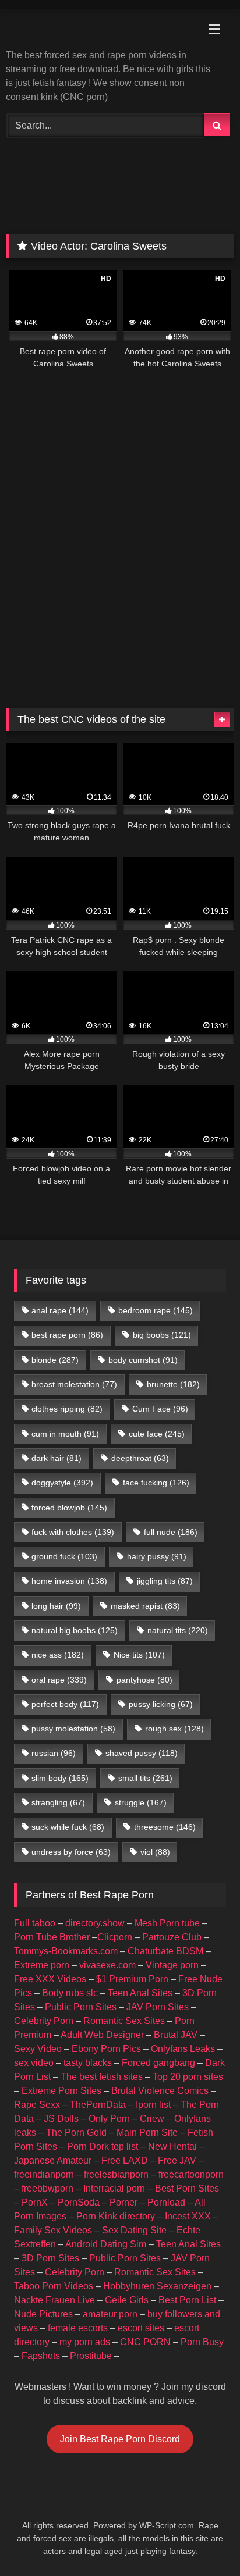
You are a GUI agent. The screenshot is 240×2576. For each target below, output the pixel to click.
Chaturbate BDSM (165, 1951)
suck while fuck (68, 1827)
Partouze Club (172, 1937)
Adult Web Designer (102, 2035)
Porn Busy (202, 2342)
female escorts (78, 2328)
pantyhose (144, 1680)
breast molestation (74, 1384)
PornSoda (79, 2202)
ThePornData (98, 2105)
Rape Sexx (37, 2105)
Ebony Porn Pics (106, 2049)
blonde (55, 1360)
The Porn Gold (76, 2133)
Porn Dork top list (103, 2146)
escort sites (141, 2328)
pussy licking (161, 1704)
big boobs (162, 1335)
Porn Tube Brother (52, 1937)
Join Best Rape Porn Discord (120, 2439)
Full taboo (35, 1923)
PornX (35, 2202)
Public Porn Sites (81, 2007)
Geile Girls (127, 2300)
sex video (34, 2063)
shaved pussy (142, 1753)
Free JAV (177, 2160)
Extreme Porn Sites (61, 2091)
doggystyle (62, 1483)
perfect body (65, 1704)
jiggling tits (165, 1581)
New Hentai (172, 2146)
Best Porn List (187, 2300)
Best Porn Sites (187, 2188)
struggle (141, 1802)
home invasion (69, 1581)
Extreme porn (42, 1965)
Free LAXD (125, 2160)
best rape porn (67, 1335)
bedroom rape (156, 1310)
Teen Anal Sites (140, 1993)
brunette (173, 1384)
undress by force (71, 1852)
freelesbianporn (116, 2174)
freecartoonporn (191, 2174)
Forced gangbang (158, 2063)
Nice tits (139, 1655)
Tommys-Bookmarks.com (66, 1951)
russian (54, 1753)
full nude (171, 1532)
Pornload (166, 2202)
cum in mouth (65, 1434)
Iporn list (153, 2105)
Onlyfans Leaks (183, 2049)
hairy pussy (157, 1556)
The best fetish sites (102, 2077)
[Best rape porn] (98, 30)
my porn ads (85, 2342)
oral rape (59, 1680)
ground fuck (64, 1556)
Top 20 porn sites (188, 2077)
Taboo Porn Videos (54, 2286)
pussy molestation (73, 1729)
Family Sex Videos (53, 2230)
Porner (123, 2202)
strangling (58, 1802)
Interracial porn (114, 2188)
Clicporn (115, 1937)
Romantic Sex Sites (124, 2021)
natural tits (178, 1630)
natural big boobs (75, 1630)
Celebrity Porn (44, 2021)
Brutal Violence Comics (160, 2091)
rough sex (174, 1729)
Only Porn (109, 2119)
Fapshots (41, 2356)
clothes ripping (67, 1409)
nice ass (58, 1655)
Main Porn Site (147, 2133)
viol (155, 1852)
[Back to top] (204, 2541)
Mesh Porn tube (167, 1923)
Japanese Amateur (53, 2160)
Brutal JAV (176, 2035)
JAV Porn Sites (158, 2007)
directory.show (95, 1923)
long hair (56, 1606)
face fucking (156, 1483)
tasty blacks (88, 2063)
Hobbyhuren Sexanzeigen (157, 2286)
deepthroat (140, 1458)
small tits (145, 1778)
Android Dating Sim (106, 2244)
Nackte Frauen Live (54, 2300)
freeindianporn (44, 2174)
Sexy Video (38, 2049)
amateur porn (110, 2314)
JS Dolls (61, 2119)
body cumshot (143, 1360)
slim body (60, 1778)
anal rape (60, 1310)
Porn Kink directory (116, 2216)
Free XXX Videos (50, 1979)
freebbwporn (47, 2188)
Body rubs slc (70, 1993)
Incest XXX (188, 2216)
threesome (165, 1827)
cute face (157, 1434)
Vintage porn (172, 1965)
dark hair (57, 1458)
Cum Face (160, 1409)
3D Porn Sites (50, 2258)
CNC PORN (145, 2342)
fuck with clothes (73, 1532)
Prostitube (91, 2356)
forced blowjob (69, 1508)
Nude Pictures (43, 2314)
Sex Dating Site (134, 2230)
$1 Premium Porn (132, 1979)
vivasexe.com (107, 1965)
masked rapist (145, 1606)
